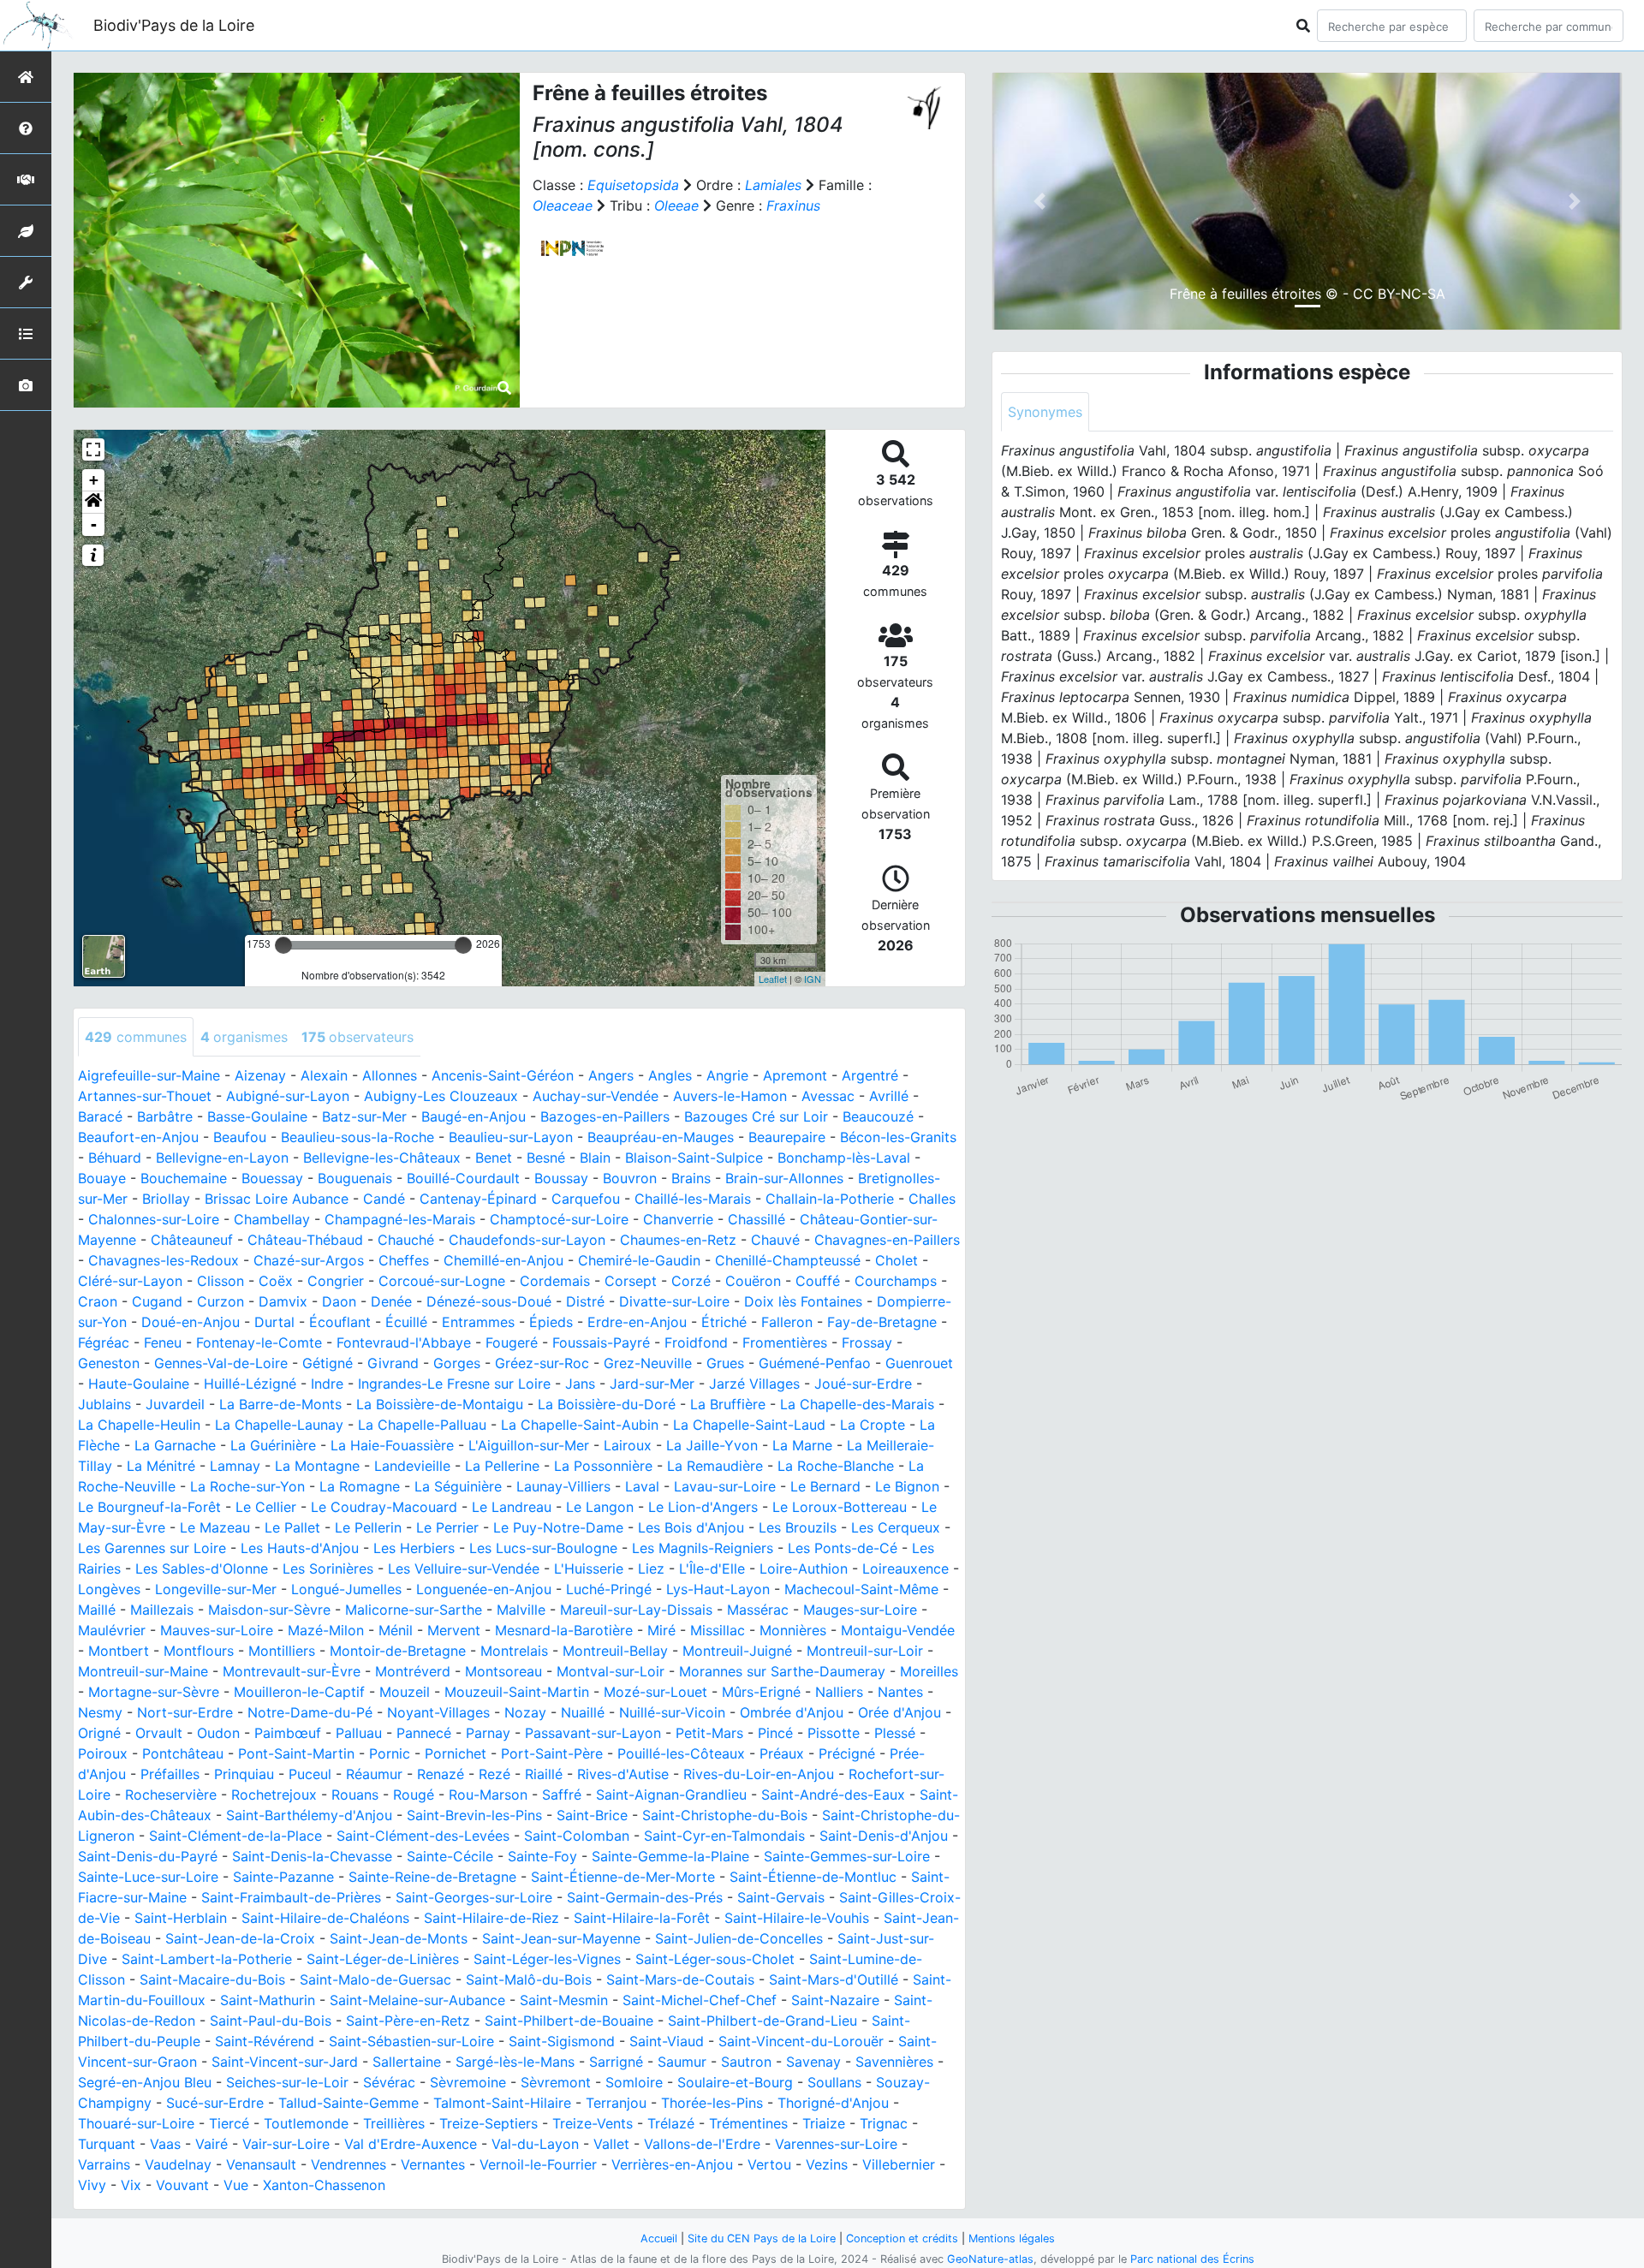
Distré (585, 1301)
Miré (661, 1630)
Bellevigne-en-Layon (222, 1158)
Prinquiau (244, 1774)
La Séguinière (458, 1486)
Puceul (310, 1774)
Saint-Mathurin (268, 2000)
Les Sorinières (328, 1569)
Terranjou (616, 2103)
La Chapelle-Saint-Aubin (580, 1425)
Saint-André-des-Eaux (833, 1795)
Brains (691, 1178)
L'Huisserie (589, 1569)
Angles (670, 1075)
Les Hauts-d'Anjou (300, 1548)
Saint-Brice (592, 1815)
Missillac (718, 1630)
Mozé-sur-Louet (655, 1692)
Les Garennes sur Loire (152, 1548)
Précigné (847, 1753)
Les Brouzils (798, 1527)
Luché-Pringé (609, 1589)
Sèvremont (556, 2082)
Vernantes (433, 2164)
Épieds (551, 1322)
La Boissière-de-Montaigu (440, 1404)
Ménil (396, 1630)
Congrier (336, 1281)
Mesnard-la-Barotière (564, 1630)
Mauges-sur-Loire (860, 1610)
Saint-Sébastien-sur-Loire (411, 2041)
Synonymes (1045, 412)
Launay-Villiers (563, 1486)
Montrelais (514, 1651)
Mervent (454, 1630)
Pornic (390, 1753)
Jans (580, 1384)
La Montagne (317, 1466)
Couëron (753, 1281)
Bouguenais (355, 1178)
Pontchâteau (183, 1753)
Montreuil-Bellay (615, 1651)
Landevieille (412, 1466)
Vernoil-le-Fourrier (538, 2164)
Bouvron (630, 1178)
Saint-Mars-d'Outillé (834, 1979)
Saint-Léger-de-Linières (383, 1959)
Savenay (813, 2062)
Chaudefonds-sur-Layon (527, 1240)
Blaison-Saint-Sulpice (694, 1158)
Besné (546, 1158)
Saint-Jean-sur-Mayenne (561, 1938)
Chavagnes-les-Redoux (164, 1260)
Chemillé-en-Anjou (503, 1260)
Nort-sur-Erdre (185, 1712)
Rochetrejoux (274, 1795)
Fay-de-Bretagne (882, 1322)
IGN (813, 979)
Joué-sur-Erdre (863, 1384)
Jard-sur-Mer (652, 1384)
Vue (236, 2185)
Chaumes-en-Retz (678, 1240)
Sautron (746, 2062)
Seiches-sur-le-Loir (287, 2082)
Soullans (834, 2082)
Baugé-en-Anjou (474, 1116)
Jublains (104, 1404)
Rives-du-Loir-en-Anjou (759, 1774)
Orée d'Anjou (899, 1712)
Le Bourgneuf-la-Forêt (149, 1507)
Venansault (261, 2164)
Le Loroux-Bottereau (840, 1507)
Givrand (393, 1363)
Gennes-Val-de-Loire (221, 1363)
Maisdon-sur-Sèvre (269, 1610)
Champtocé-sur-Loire (559, 1219)
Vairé (211, 2144)
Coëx (276, 1281)
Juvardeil (175, 1404)
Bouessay (272, 1178)
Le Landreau (512, 1507)
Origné (99, 1733)
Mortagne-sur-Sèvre (154, 1692)
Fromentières (785, 1342)
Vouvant (182, 2185)
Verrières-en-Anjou (672, 2164)
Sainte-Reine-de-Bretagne (432, 1877)
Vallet (611, 2144)
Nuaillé (583, 1712)
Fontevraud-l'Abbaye (404, 1342)
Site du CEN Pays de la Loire (762, 2238)
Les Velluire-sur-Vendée (464, 1569)
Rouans (355, 1795)
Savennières (894, 2062)
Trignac (884, 2123)
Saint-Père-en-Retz (408, 2021)
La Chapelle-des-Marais (857, 1404)
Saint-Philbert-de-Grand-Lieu (762, 2021)
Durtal (274, 1322)
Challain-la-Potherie (830, 1199)
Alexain (324, 1075)
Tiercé (229, 2123)
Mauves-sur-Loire (217, 1630)
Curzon (220, 1301)
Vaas (165, 2144)
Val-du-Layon (535, 2144)
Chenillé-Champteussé (788, 1260)
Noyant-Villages (438, 1712)
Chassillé (756, 1219)
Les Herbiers (414, 1548)
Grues (725, 1363)
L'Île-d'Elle (712, 1569)
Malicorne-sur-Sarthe (414, 1610)
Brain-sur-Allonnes (784, 1178)
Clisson (220, 1281)
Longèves (109, 1589)
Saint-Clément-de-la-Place (235, 1836)
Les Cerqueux (896, 1527)
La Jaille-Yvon (712, 1445)
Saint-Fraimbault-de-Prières (291, 1897)
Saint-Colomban (577, 1836)
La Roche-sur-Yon (247, 1486)
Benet (494, 1158)
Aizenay (260, 1075)
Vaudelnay (178, 2164)
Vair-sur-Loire (286, 2144)
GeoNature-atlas (990, 2259)
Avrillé (889, 1096)
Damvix (283, 1301)
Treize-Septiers (488, 2123)
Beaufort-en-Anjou (138, 1137)
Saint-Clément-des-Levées (423, 1836)
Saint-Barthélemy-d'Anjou (309, 1815)
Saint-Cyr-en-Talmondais (724, 1836)
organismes (244, 1037)
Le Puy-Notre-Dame (558, 1527)
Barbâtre (165, 1116)
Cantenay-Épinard (478, 1199)
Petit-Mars (709, 1733)
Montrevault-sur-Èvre (292, 1671)
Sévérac (389, 2082)
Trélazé (671, 2123)
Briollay (166, 1199)
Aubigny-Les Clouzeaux (441, 1096)
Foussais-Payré (601, 1342)
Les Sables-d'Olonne (202, 1569)
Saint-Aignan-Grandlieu (671, 1795)
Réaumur (374, 1774)
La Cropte (873, 1425)
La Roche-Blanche (836, 1466)
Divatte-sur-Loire (674, 1301)
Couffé (818, 1281)
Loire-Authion (804, 1569)
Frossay (867, 1342)
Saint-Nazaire (835, 2000)
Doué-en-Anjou (191, 1322)
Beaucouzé (878, 1116)
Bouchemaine (184, 1178)
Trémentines (748, 2123)
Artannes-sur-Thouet (145, 1096)
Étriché (724, 1322)
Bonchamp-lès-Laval (844, 1158)
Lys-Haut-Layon (718, 1589)
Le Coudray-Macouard (384, 1507)
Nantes (900, 1692)
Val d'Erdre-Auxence (411, 2144)
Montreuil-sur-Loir (865, 1651)
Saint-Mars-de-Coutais (680, 1979)
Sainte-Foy (542, 1856)
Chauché (406, 1240)
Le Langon (600, 1507)
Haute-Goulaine (139, 1384)
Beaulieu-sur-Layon (511, 1137)
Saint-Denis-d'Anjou (884, 1836)
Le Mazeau (215, 1527)
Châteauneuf (192, 1240)
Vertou (769, 2164)
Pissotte (834, 1733)
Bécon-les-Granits (898, 1137)
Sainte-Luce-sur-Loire (148, 1877)
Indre (327, 1384)
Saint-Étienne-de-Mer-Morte (623, 1877)
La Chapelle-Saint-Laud (749, 1425)
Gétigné (328, 1363)
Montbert (119, 1651)
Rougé (414, 1795)
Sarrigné (616, 2062)
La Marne (802, 1445)
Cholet (896, 1260)
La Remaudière (715, 1466)
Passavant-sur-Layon (593, 1733)
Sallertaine (407, 2062)
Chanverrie (678, 1219)
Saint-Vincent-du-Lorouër (801, 2041)
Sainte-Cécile (450, 1856)
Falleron (787, 1322)
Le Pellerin (368, 1527)
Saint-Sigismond (562, 2041)
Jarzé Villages (754, 1384)
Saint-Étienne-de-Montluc (813, 1877)
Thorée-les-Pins (712, 2103)
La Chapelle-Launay (279, 1425)
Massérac (758, 1610)
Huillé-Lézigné (250, 1384)
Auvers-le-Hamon (730, 1096)
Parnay (488, 1733)
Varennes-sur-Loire (836, 2144)
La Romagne (360, 1486)
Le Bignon (907, 1486)
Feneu (163, 1342)
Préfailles (170, 1774)
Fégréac (104, 1342)
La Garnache (175, 1445)
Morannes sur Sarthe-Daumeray (782, 1671)
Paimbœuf (288, 1733)
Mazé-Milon (326, 1630)
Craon (98, 1301)
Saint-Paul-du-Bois (271, 2021)
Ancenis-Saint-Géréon (503, 1075)
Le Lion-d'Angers (703, 1507)
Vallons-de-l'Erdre (702, 2144)
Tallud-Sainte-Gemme (348, 2103)
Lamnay (235, 1466)
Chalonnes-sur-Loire (154, 1219)
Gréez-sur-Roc (542, 1363)
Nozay (525, 1712)
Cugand (157, 1301)
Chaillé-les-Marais (693, 1199)
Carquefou (586, 1199)
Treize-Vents (593, 2123)
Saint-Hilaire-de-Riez (491, 1918)
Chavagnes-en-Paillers (887, 1240)
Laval (642, 1486)
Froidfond (696, 1342)
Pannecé (424, 1733)
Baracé (100, 1116)
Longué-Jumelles (346, 1589)
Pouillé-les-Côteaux (681, 1753)
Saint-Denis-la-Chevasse (312, 1856)
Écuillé (406, 1322)
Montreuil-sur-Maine (143, 1671)
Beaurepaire (787, 1137)
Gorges (457, 1363)
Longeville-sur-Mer (216, 1589)
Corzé (691, 1281)
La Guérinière (273, 1445)
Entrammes (478, 1322)
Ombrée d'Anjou (792, 1712)
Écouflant (340, 1322)
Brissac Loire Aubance (277, 1199)
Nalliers (839, 1692)
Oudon (218, 1733)
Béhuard (115, 1158)
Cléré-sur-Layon (130, 1281)
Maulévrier (112, 1630)
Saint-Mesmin (564, 2000)
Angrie (727, 1075)
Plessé (895, 1733)
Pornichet (456, 1753)
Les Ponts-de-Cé (843, 1548)
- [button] (94, 524)
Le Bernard (825, 1486)
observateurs (357, 1037)
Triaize (824, 2123)
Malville (521, 1610)
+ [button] (94, 480)
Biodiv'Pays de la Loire (174, 25)
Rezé (494, 1774)
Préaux (782, 1753)
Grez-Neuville (648, 1363)
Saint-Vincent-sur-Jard (285, 2062)
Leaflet (773, 979)
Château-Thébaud (305, 1240)
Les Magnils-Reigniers (703, 1548)
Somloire (634, 2082)
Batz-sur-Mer (364, 1116)
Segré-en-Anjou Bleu (145, 2082)
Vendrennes (348, 2164)
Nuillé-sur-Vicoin (672, 1712)
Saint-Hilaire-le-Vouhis (797, 1918)
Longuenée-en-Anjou (484, 1589)
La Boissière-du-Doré (607, 1404)
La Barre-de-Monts (280, 1404)
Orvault (159, 1733)
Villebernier (899, 2164)
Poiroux (103, 1753)
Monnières (793, 1630)
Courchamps (896, 1281)
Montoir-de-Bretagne (398, 1651)
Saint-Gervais (781, 1897)
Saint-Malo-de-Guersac (375, 1979)
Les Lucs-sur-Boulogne (543, 1548)
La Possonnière (603, 1466)
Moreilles (929, 1671)
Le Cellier (266, 1507)
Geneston (109, 1363)
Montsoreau (503, 1671)
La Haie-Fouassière (392, 1445)
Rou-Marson (488, 1795)
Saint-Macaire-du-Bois (212, 1979)
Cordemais (555, 1281)
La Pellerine (502, 1466)
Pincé (775, 1733)
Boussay (561, 1178)
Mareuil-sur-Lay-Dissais (636, 1610)
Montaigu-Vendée (898, 1630)
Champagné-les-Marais (400, 1219)
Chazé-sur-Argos (309, 1260)
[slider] (283, 945)
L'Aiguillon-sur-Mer (529, 1445)
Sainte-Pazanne (283, 1877)
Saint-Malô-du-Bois (529, 1979)
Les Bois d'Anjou (691, 1527)
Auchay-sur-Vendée (596, 1096)
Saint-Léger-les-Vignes (547, 1959)
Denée (391, 1301)
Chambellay (272, 1219)
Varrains (104, 2164)
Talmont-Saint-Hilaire (502, 2103)
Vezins (827, 2164)
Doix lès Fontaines (803, 1301)
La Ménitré (161, 1466)
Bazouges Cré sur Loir (756, 1116)
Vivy (92, 2185)
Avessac (828, 1096)
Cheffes (404, 1260)
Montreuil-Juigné (737, 1651)
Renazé (441, 1774)
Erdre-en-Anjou (637, 1322)
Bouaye (102, 1178)
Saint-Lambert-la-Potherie (207, 1959)
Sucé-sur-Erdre (215, 2103)
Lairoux (628, 1445)
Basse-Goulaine (257, 1116)
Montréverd (413, 1671)
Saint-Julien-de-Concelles (739, 1938)
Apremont (795, 1075)
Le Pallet (292, 1527)
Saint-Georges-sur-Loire (474, 1897)
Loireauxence (905, 1569)
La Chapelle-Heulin (139, 1425)
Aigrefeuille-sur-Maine (149, 1075)
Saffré (562, 1795)
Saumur (682, 2062)
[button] (93, 503)
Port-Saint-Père (552, 1753)
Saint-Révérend (265, 2041)
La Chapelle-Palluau (422, 1425)
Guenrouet (919, 1363)
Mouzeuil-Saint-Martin (517, 1692)
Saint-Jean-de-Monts (399, 1938)
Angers (611, 1075)
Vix (131, 2185)
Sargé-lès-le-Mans (515, 2062)
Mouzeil (405, 1692)
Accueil (659, 2238)
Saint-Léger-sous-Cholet (715, 1959)
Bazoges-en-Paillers (605, 1116)
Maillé (97, 1610)
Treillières (394, 2123)
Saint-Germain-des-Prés (645, 1897)
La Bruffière (728, 1404)
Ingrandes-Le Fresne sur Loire (454, 1384)
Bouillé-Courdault (463, 1178)
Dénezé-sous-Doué (489, 1301)
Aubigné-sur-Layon (288, 1096)
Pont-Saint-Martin (296, 1753)
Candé (384, 1199)
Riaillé (544, 1774)
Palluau (359, 1733)
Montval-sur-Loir (611, 1671)
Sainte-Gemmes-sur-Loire (847, 1856)
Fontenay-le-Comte (259, 1342)
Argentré (870, 1075)
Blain (595, 1158)
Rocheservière (171, 1795)
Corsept (631, 1281)
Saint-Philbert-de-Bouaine (569, 2021)
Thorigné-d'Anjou (833, 2103)
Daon (339, 1301)
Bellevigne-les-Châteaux (382, 1158)
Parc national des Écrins (1192, 2259)
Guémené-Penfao (815, 1363)
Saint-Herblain (181, 1918)
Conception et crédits (902, 2238)
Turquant (107, 2144)
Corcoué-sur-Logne (442, 1281)
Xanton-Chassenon (324, 2185)
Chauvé (775, 1240)
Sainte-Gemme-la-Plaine (670, 1856)
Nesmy (100, 1712)
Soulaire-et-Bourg (735, 2082)
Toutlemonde (306, 2123)
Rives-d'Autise (623, 1774)
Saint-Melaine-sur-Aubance (417, 2000)
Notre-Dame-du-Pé (310, 1712)
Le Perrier (447, 1527)
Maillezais (162, 1610)
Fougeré (512, 1342)
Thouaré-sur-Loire (136, 2123)
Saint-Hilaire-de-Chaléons (325, 1918)
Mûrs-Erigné (761, 1692)
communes (136, 1037)
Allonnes (390, 1075)
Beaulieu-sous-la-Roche (357, 1137)
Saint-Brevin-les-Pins (474, 1815)
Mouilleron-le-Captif (299, 1692)
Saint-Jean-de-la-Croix (240, 1938)
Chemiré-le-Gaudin (639, 1260)
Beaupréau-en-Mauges (661, 1137)
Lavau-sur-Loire (725, 1486)
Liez (651, 1569)
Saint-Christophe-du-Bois (725, 1815)
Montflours (199, 1651)
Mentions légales (1012, 2238)
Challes (932, 1199)
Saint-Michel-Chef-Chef (700, 2000)
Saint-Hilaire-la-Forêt (642, 1918)
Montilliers (282, 1651)
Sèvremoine (468, 2082)
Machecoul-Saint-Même (861, 1589)
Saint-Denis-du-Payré (148, 1856)
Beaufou (240, 1137)
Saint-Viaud (667, 2041)
